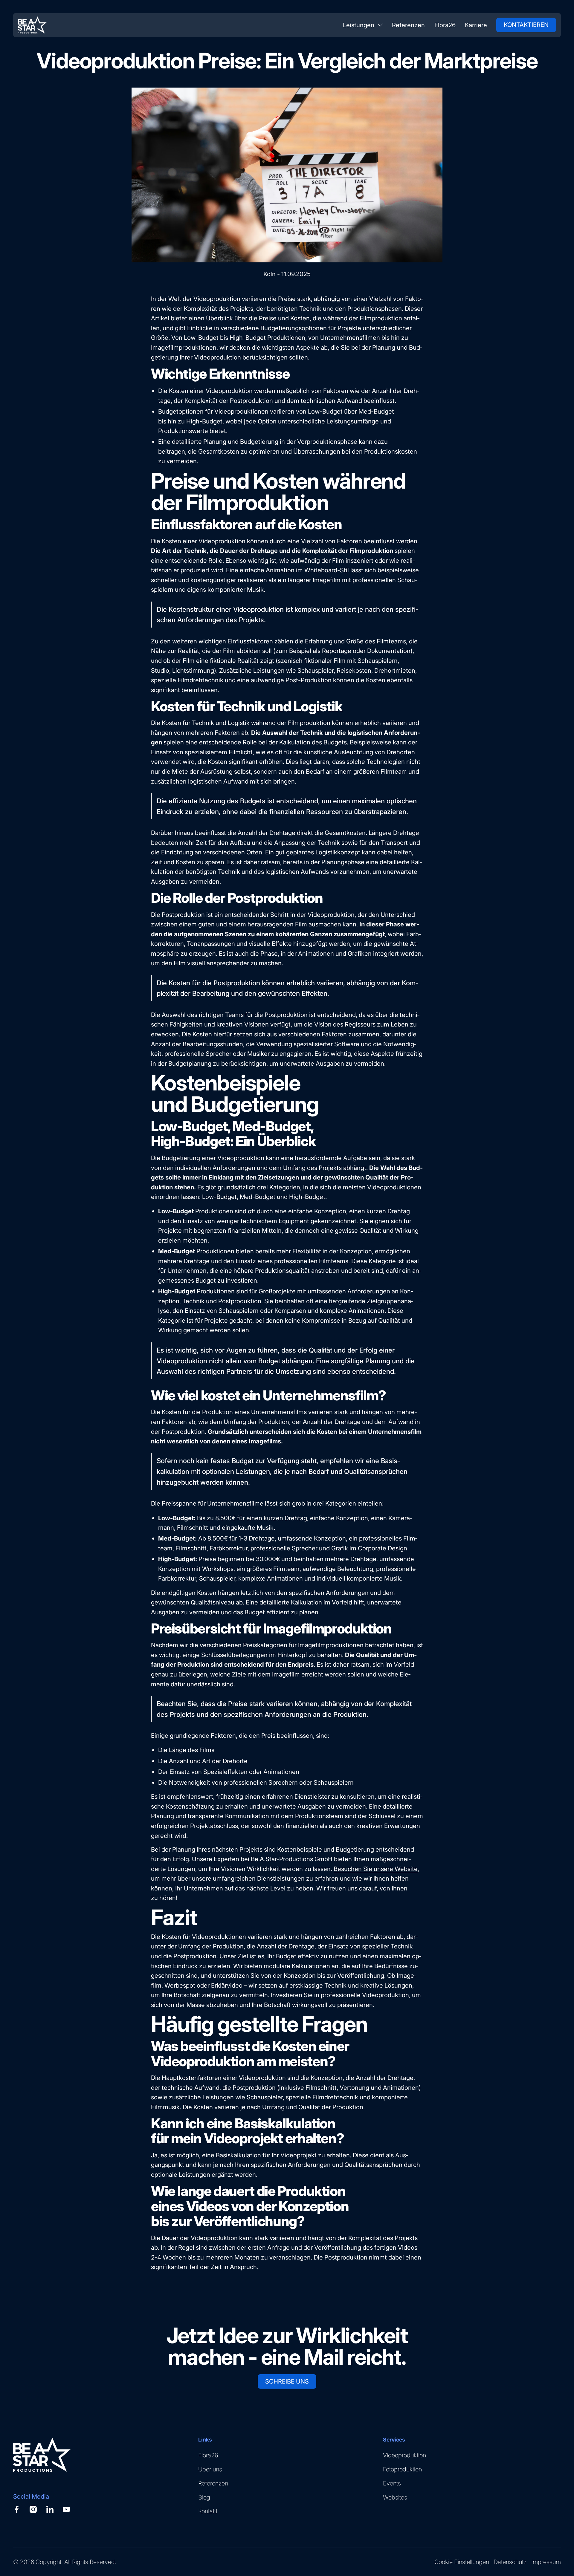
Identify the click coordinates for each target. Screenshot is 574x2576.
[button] (363, 25)
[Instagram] (33, 2509)
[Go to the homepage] (42, 2456)
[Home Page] (32, 25)
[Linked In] (50, 2509)
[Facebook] (17, 2509)
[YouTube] (66, 2509)
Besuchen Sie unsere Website (376, 1869)
